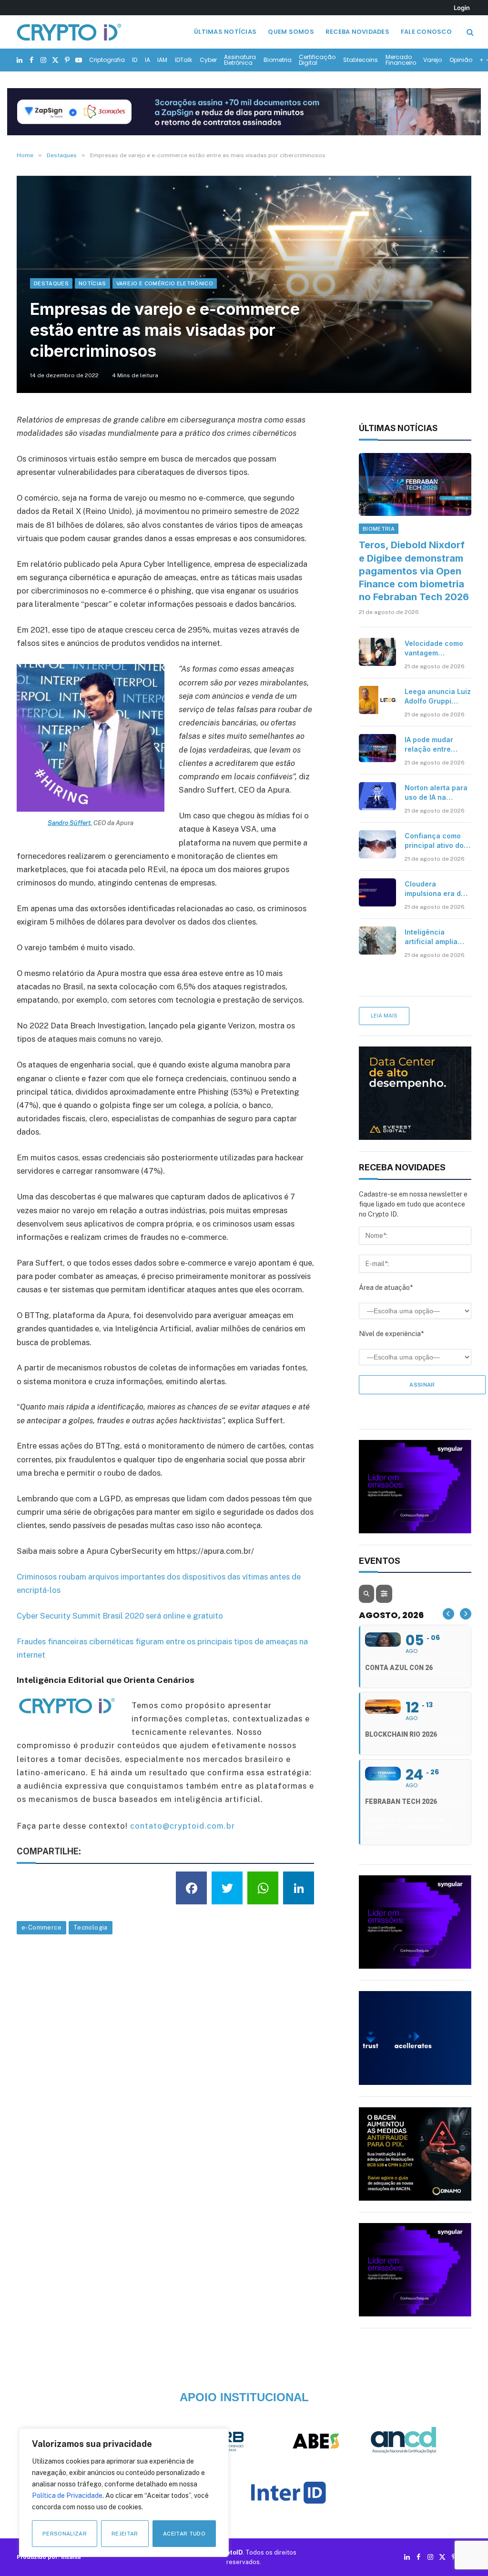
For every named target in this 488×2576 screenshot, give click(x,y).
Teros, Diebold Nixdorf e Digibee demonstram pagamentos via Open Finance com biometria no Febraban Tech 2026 (414, 571)
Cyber (208, 60)
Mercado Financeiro (401, 60)
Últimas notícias (225, 32)
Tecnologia (91, 1927)
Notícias (92, 283)
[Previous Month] (448, 1614)
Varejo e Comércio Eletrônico (165, 283)
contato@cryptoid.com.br (183, 1826)
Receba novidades (357, 32)
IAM (162, 60)
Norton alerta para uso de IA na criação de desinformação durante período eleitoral (436, 793)
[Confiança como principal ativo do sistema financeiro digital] (377, 844)
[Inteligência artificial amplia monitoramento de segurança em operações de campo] (377, 940)
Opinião (461, 60)
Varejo (432, 60)
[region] (124, 2493)
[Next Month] (466, 1614)
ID (135, 60)
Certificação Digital (317, 60)
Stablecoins (361, 60)
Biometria (278, 60)
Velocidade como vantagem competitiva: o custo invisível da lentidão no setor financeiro (434, 649)
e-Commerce (41, 1927)
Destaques (51, 283)
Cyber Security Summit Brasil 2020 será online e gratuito (120, 1616)
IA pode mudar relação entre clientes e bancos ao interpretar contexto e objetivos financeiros (435, 745)
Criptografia (107, 60)
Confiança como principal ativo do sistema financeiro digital (436, 841)
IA (147, 60)
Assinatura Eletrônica (240, 60)
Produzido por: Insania (49, 2557)
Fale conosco (426, 32)
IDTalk (183, 60)
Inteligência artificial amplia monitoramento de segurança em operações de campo (435, 937)
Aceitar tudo (184, 2534)
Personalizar (65, 2534)
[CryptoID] (69, 32)
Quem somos (291, 32)
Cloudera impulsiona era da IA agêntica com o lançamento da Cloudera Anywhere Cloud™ (435, 889)
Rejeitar (125, 2534)
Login (462, 8)
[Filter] (384, 1594)
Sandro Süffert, (70, 823)
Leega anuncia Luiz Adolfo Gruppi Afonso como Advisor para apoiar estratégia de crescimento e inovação (438, 697)
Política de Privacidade (67, 2495)
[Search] (469, 32)
